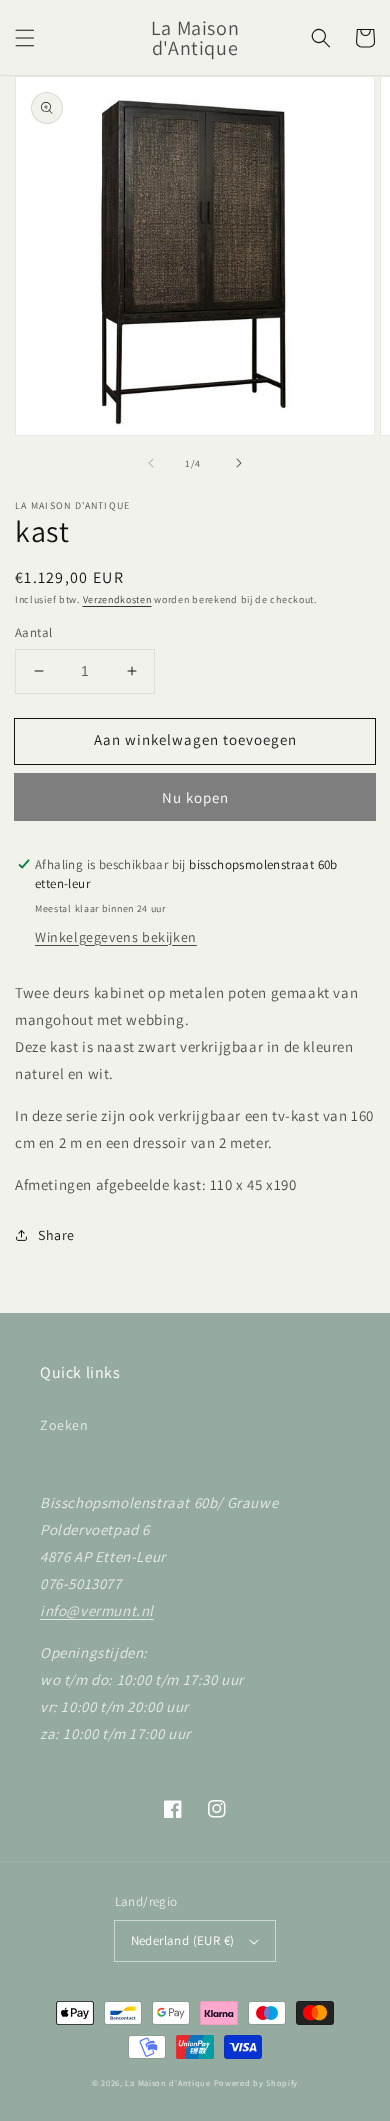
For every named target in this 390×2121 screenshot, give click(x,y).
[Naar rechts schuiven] (239, 463)
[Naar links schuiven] (151, 463)
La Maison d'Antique (167, 2082)
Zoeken (64, 1425)
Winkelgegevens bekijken (116, 937)
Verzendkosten (117, 599)
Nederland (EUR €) (183, 1940)
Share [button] (56, 1235)
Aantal (33, 632)
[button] (25, 38)
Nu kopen (195, 797)
